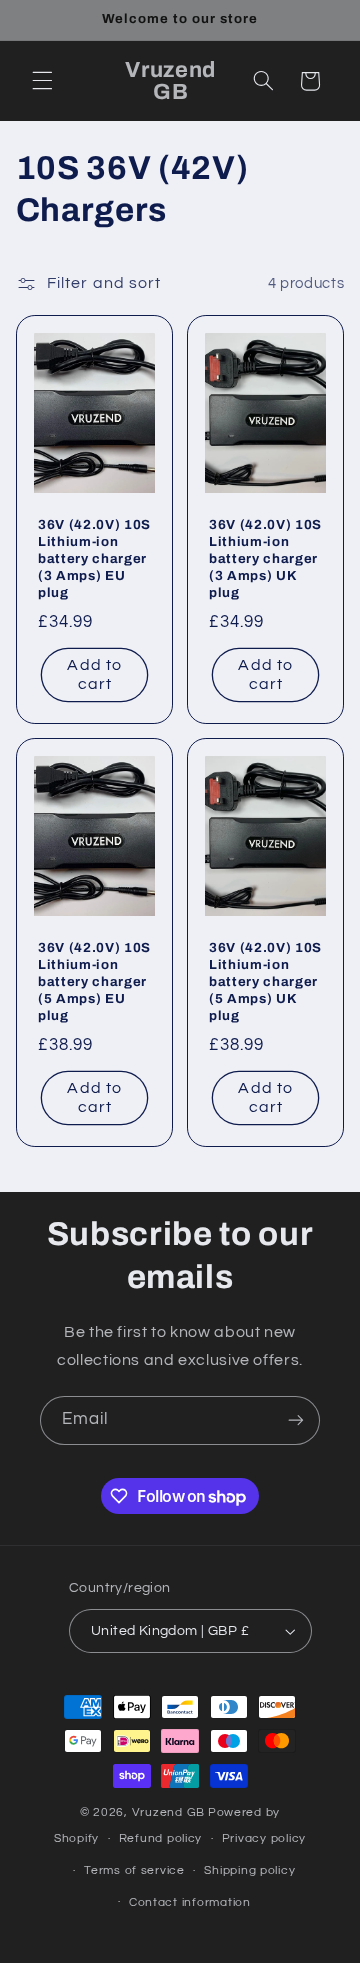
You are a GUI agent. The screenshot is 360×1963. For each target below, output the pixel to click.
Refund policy (161, 1838)
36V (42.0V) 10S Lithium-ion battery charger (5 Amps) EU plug (94, 981)
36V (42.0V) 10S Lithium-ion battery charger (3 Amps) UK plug (265, 558)
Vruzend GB (168, 1812)
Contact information (190, 1902)
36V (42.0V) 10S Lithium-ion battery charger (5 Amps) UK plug (265, 981)
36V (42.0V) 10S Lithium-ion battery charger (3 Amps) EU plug (94, 558)
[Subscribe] (296, 1420)
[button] (42, 81)
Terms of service (134, 1870)
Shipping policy (249, 1870)
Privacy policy (264, 1838)
